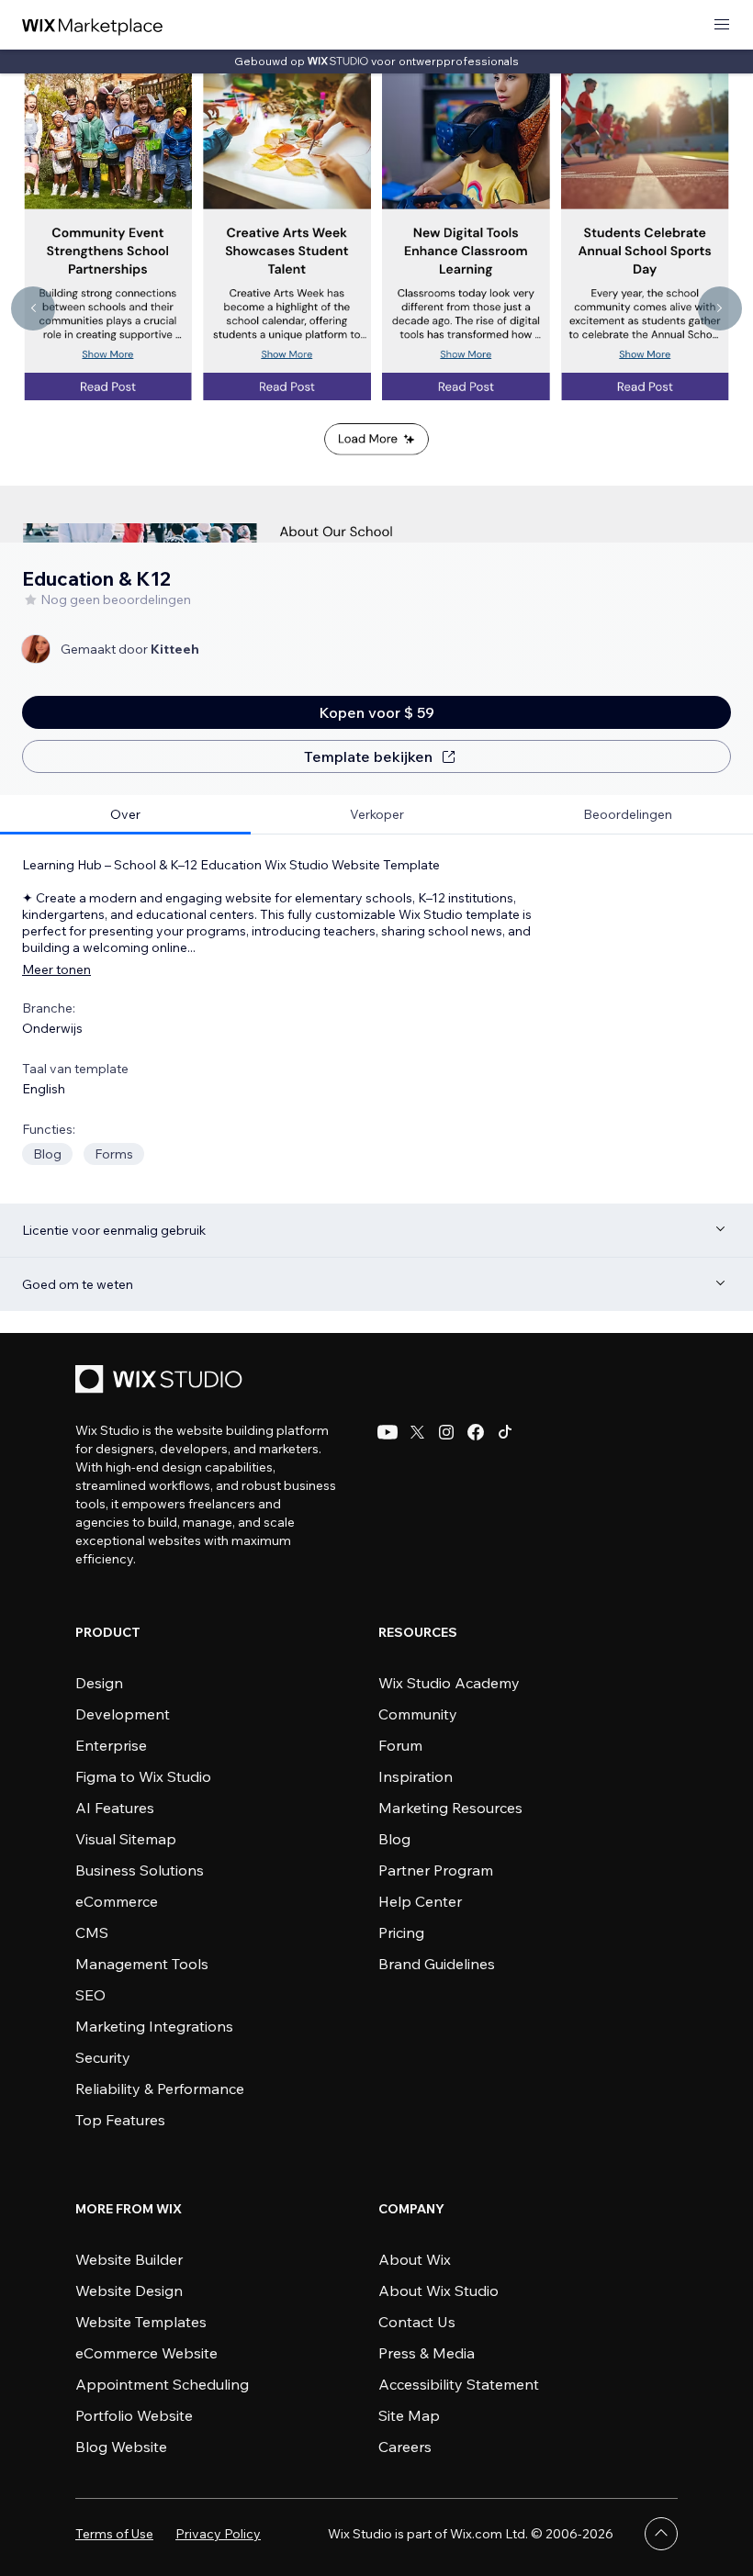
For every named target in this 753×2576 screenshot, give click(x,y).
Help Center (420, 1901)
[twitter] (417, 1432)
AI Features (115, 1808)
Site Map (409, 2415)
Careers (405, 2447)
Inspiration (416, 1776)
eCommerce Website (146, 2353)
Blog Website (121, 2447)
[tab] (125, 815)
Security (103, 2057)
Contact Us (417, 2322)
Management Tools (142, 1964)
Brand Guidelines (437, 1964)
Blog (394, 1839)
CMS (92, 1932)
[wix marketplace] (93, 25)
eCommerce (117, 1901)
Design (99, 1683)
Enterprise (111, 1745)
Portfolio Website (134, 2415)
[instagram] (446, 1432)
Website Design (129, 2290)
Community (418, 1714)
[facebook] (476, 1432)
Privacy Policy (218, 2534)
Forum (400, 1745)
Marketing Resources (450, 1808)
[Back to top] (661, 2534)
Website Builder (129, 2259)
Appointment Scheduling (162, 2384)
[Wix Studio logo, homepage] (162, 1381)
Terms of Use (114, 2534)
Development (123, 1714)
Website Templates (141, 2322)
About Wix (415, 2259)
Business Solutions (140, 1870)
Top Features (120, 2120)
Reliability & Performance (160, 2089)
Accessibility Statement (459, 2384)
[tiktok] (505, 1432)
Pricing (401, 1932)
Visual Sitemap (126, 1839)
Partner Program (436, 1870)
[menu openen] (722, 25)
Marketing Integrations (154, 2026)
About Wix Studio (438, 2290)
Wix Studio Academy (449, 1683)
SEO (90, 1995)
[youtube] (388, 1432)
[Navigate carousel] (33, 308)
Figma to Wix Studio (143, 1776)
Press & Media (427, 2353)
